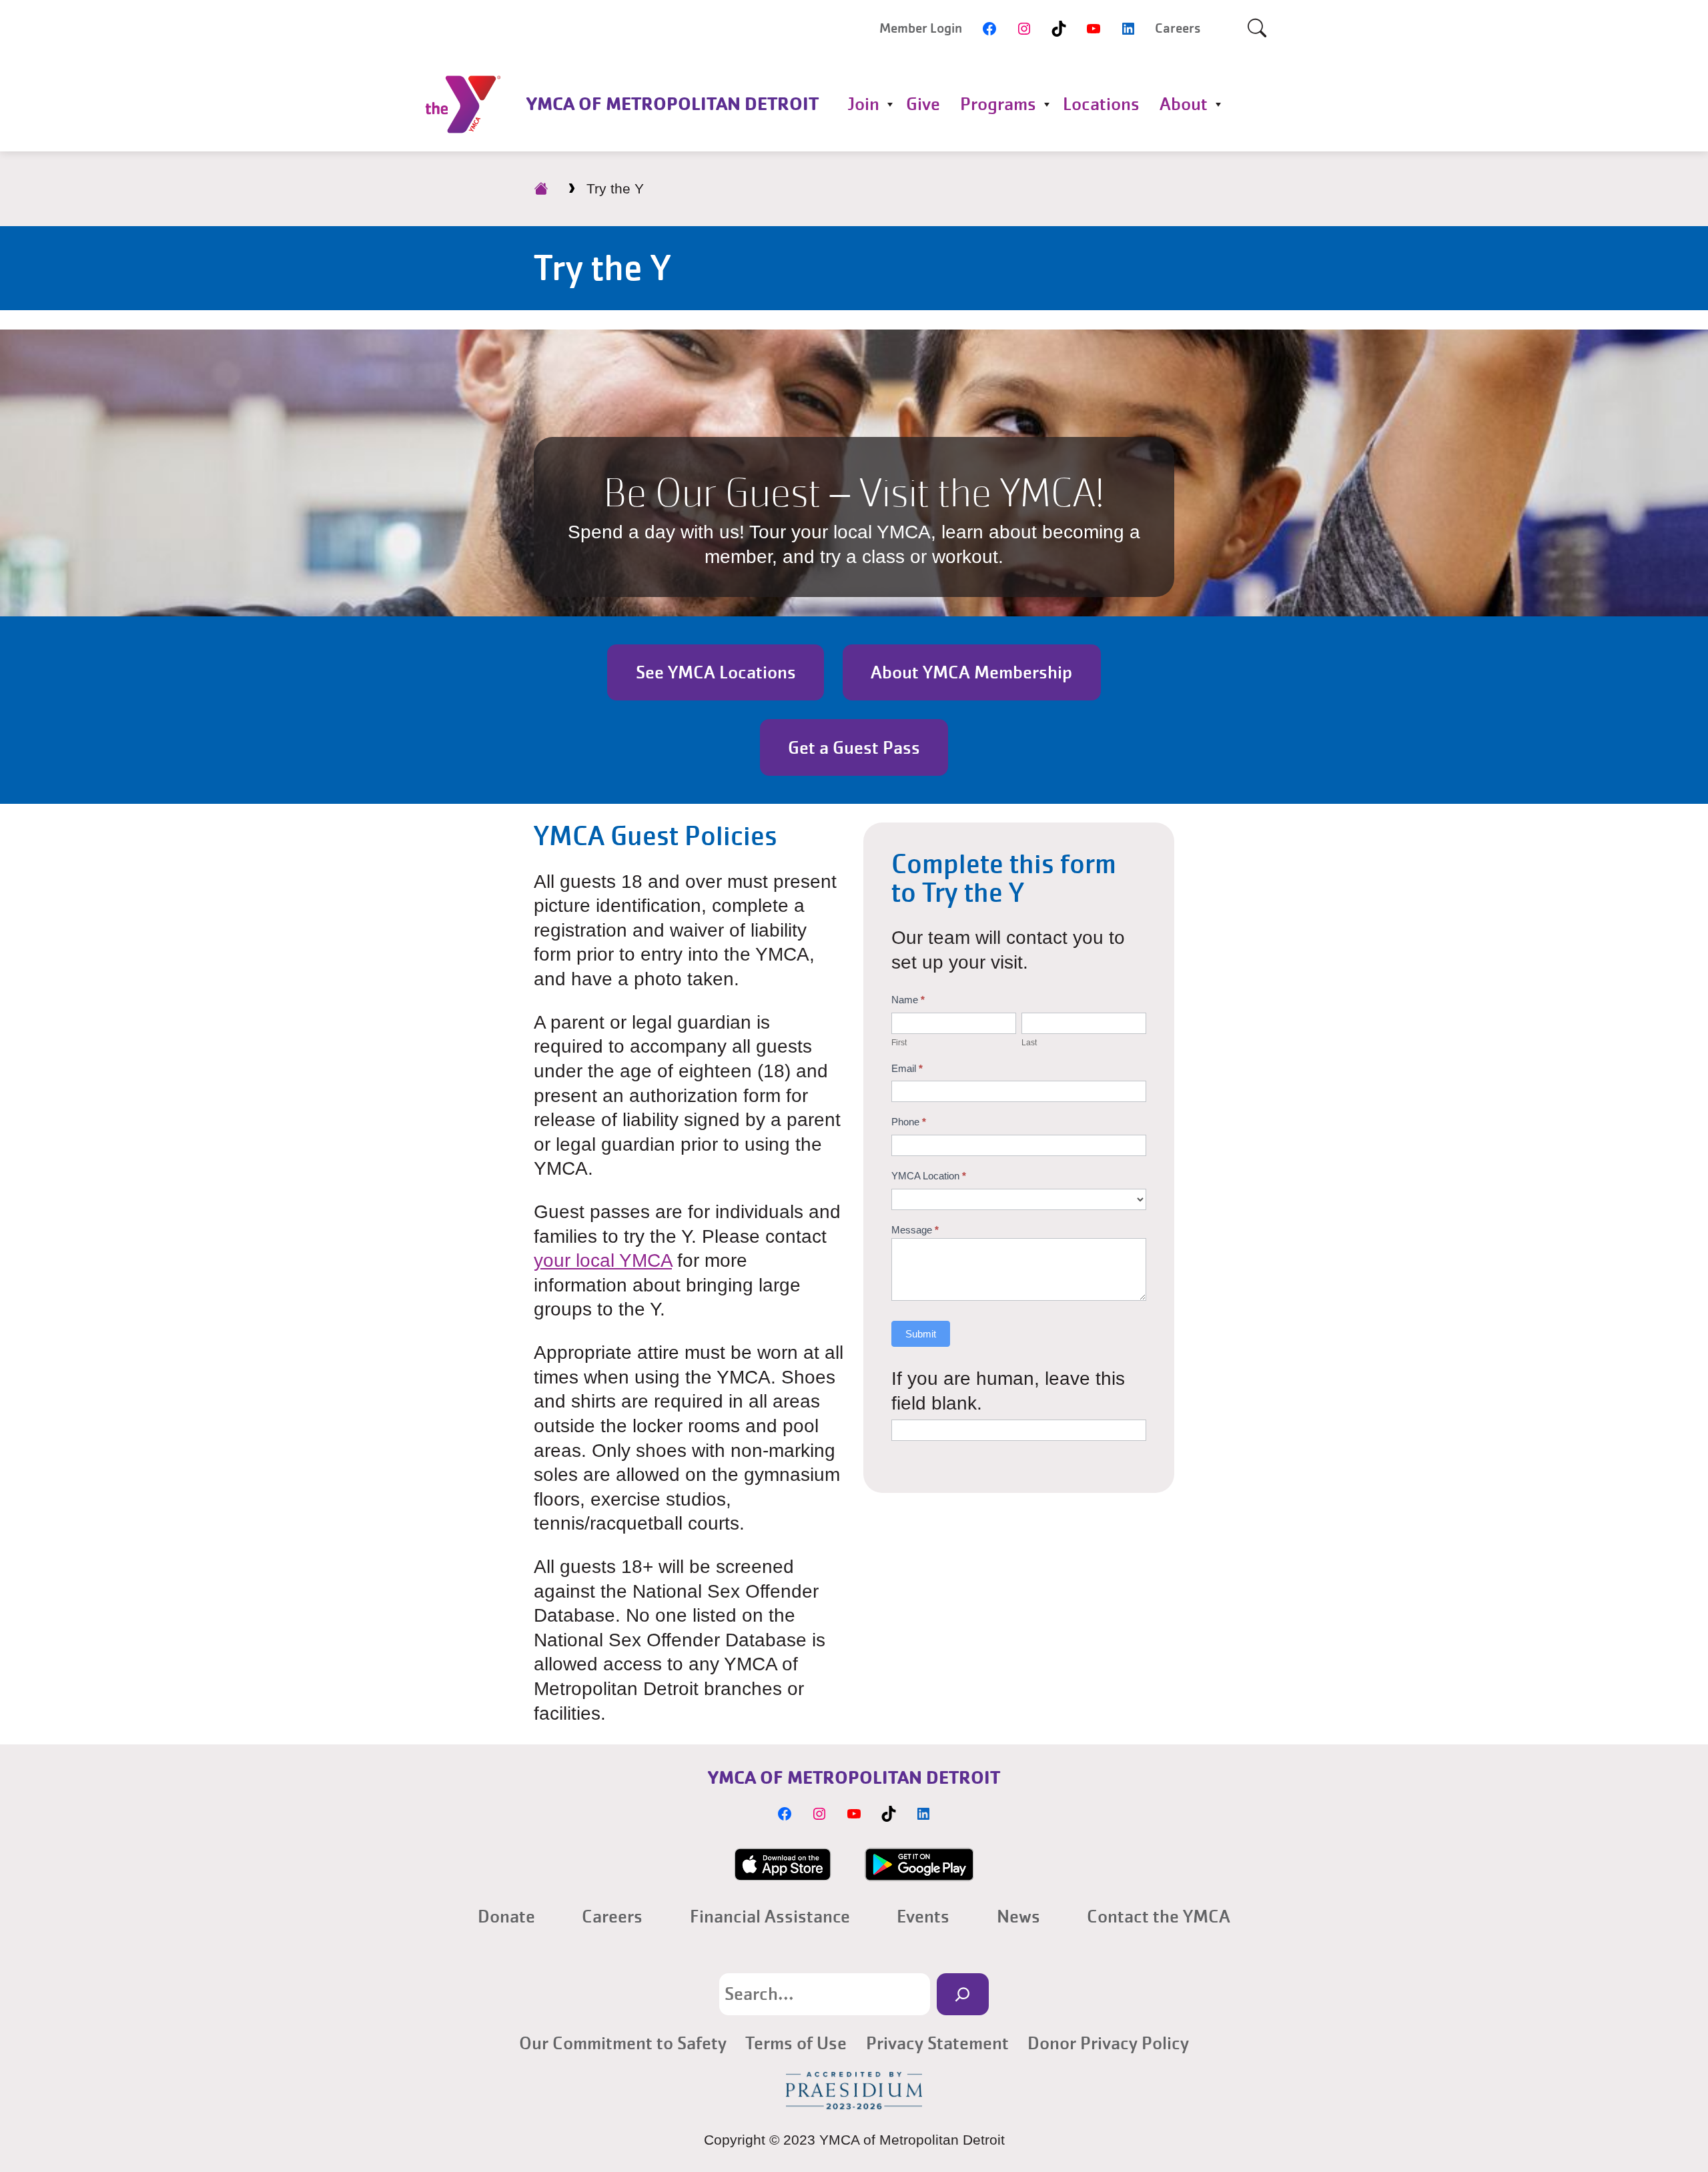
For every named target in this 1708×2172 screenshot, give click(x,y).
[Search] (962, 1994)
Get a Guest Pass (854, 748)
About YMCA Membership (971, 672)
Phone (909, 1122)
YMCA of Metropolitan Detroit (673, 104)
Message (915, 1230)
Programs (998, 104)
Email (907, 1068)
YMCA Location (929, 1176)
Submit (921, 1334)
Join (863, 104)
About (1184, 104)
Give (923, 104)
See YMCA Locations (716, 672)
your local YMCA (603, 1260)
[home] (541, 188)
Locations (1101, 104)
